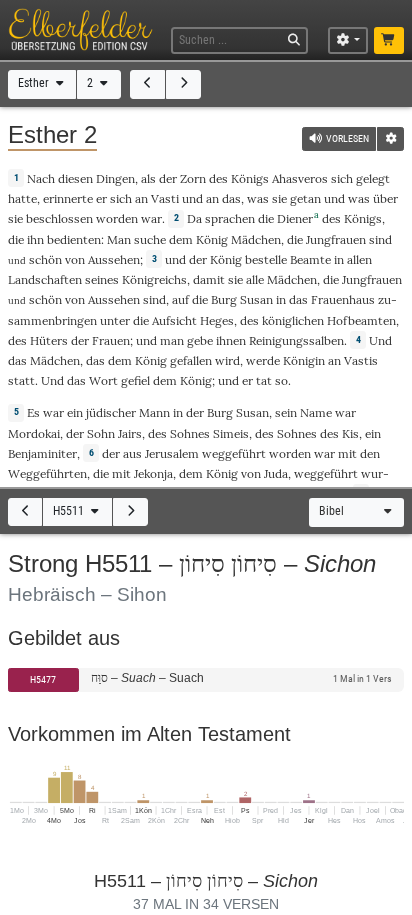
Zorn (193, 178)
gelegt (373, 178)
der (111, 453)
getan (305, 198)
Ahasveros (300, 178)
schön (45, 259)
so (281, 380)
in (281, 299)
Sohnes (190, 433)
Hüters (49, 340)
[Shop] (389, 41)
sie (15, 218)
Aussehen (114, 259)
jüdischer (111, 412)
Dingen (115, 178)
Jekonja (153, 473)
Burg (224, 299)
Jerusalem (172, 453)
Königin (304, 360)
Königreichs (154, 279)
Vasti (165, 198)
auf (180, 299)
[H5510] (25, 512)
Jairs (130, 433)
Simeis (231, 433)
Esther (35, 83)
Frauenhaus (343, 299)
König (212, 239)
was (258, 198)
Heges (217, 320)
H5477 (43, 679)
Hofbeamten (361, 320)
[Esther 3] (183, 84)
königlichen (293, 320)
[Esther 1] (147, 84)
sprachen (230, 218)
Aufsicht (174, 320)
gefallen (191, 360)
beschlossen (59, 218)
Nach (41, 178)
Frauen (111, 340)
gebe (200, 340)
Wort (103, 380)
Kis (350, 433)
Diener (295, 218)
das (95, 360)
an (334, 360)
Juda (276, 473)
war (53, 412)
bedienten (74, 239)
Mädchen (256, 239)
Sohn (101, 433)
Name (316, 412)
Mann (154, 412)
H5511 (70, 511)
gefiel (135, 380)
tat (264, 380)
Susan (256, 299)
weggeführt (234, 453)
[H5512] (130, 512)
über (385, 198)
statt (21, 380)
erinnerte (68, 198)
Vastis (361, 360)
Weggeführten (47, 473)
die (101, 473)
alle (255, 279)
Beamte (310, 259)
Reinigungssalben (296, 340)
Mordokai (34, 433)
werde (263, 360)
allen (359, 259)
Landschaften (45, 279)
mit (347, 453)
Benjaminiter (42, 453)
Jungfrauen (336, 239)
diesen (75, 178)
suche (150, 239)
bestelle (266, 259)
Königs (250, 178)
